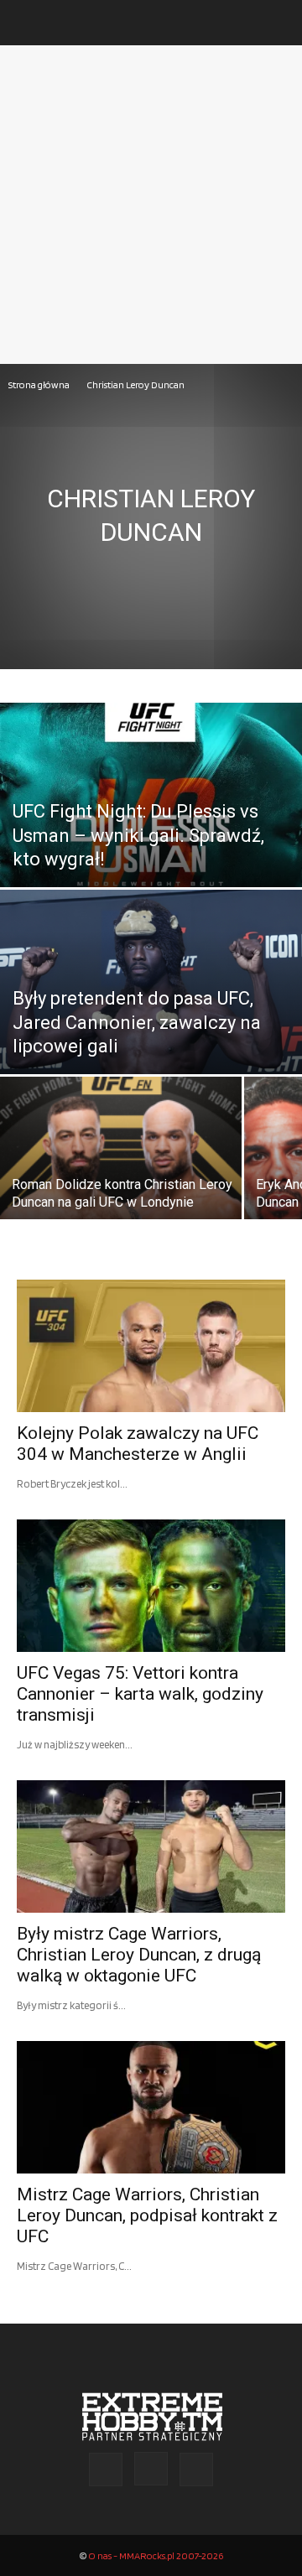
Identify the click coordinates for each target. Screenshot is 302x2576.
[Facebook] (106, 2470)
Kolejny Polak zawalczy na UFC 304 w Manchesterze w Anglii (138, 1444)
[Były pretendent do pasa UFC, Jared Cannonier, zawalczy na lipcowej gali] (151, 1020)
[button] (29, 23)
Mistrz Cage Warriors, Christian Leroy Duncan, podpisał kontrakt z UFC (147, 2215)
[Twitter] (196, 2470)
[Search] (279, 23)
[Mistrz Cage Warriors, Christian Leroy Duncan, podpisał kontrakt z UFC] (151, 2107)
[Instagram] (151, 2469)
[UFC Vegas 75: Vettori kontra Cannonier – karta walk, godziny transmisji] (151, 1586)
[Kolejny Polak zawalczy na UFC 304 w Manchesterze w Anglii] (151, 1346)
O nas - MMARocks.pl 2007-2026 (156, 2555)
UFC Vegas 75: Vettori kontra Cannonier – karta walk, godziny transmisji (140, 1694)
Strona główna (39, 384)
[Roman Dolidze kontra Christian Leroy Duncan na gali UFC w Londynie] (121, 1160)
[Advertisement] (151, 205)
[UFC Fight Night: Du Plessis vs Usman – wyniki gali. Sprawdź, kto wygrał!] (151, 833)
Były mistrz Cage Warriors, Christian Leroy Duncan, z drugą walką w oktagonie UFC (139, 1955)
